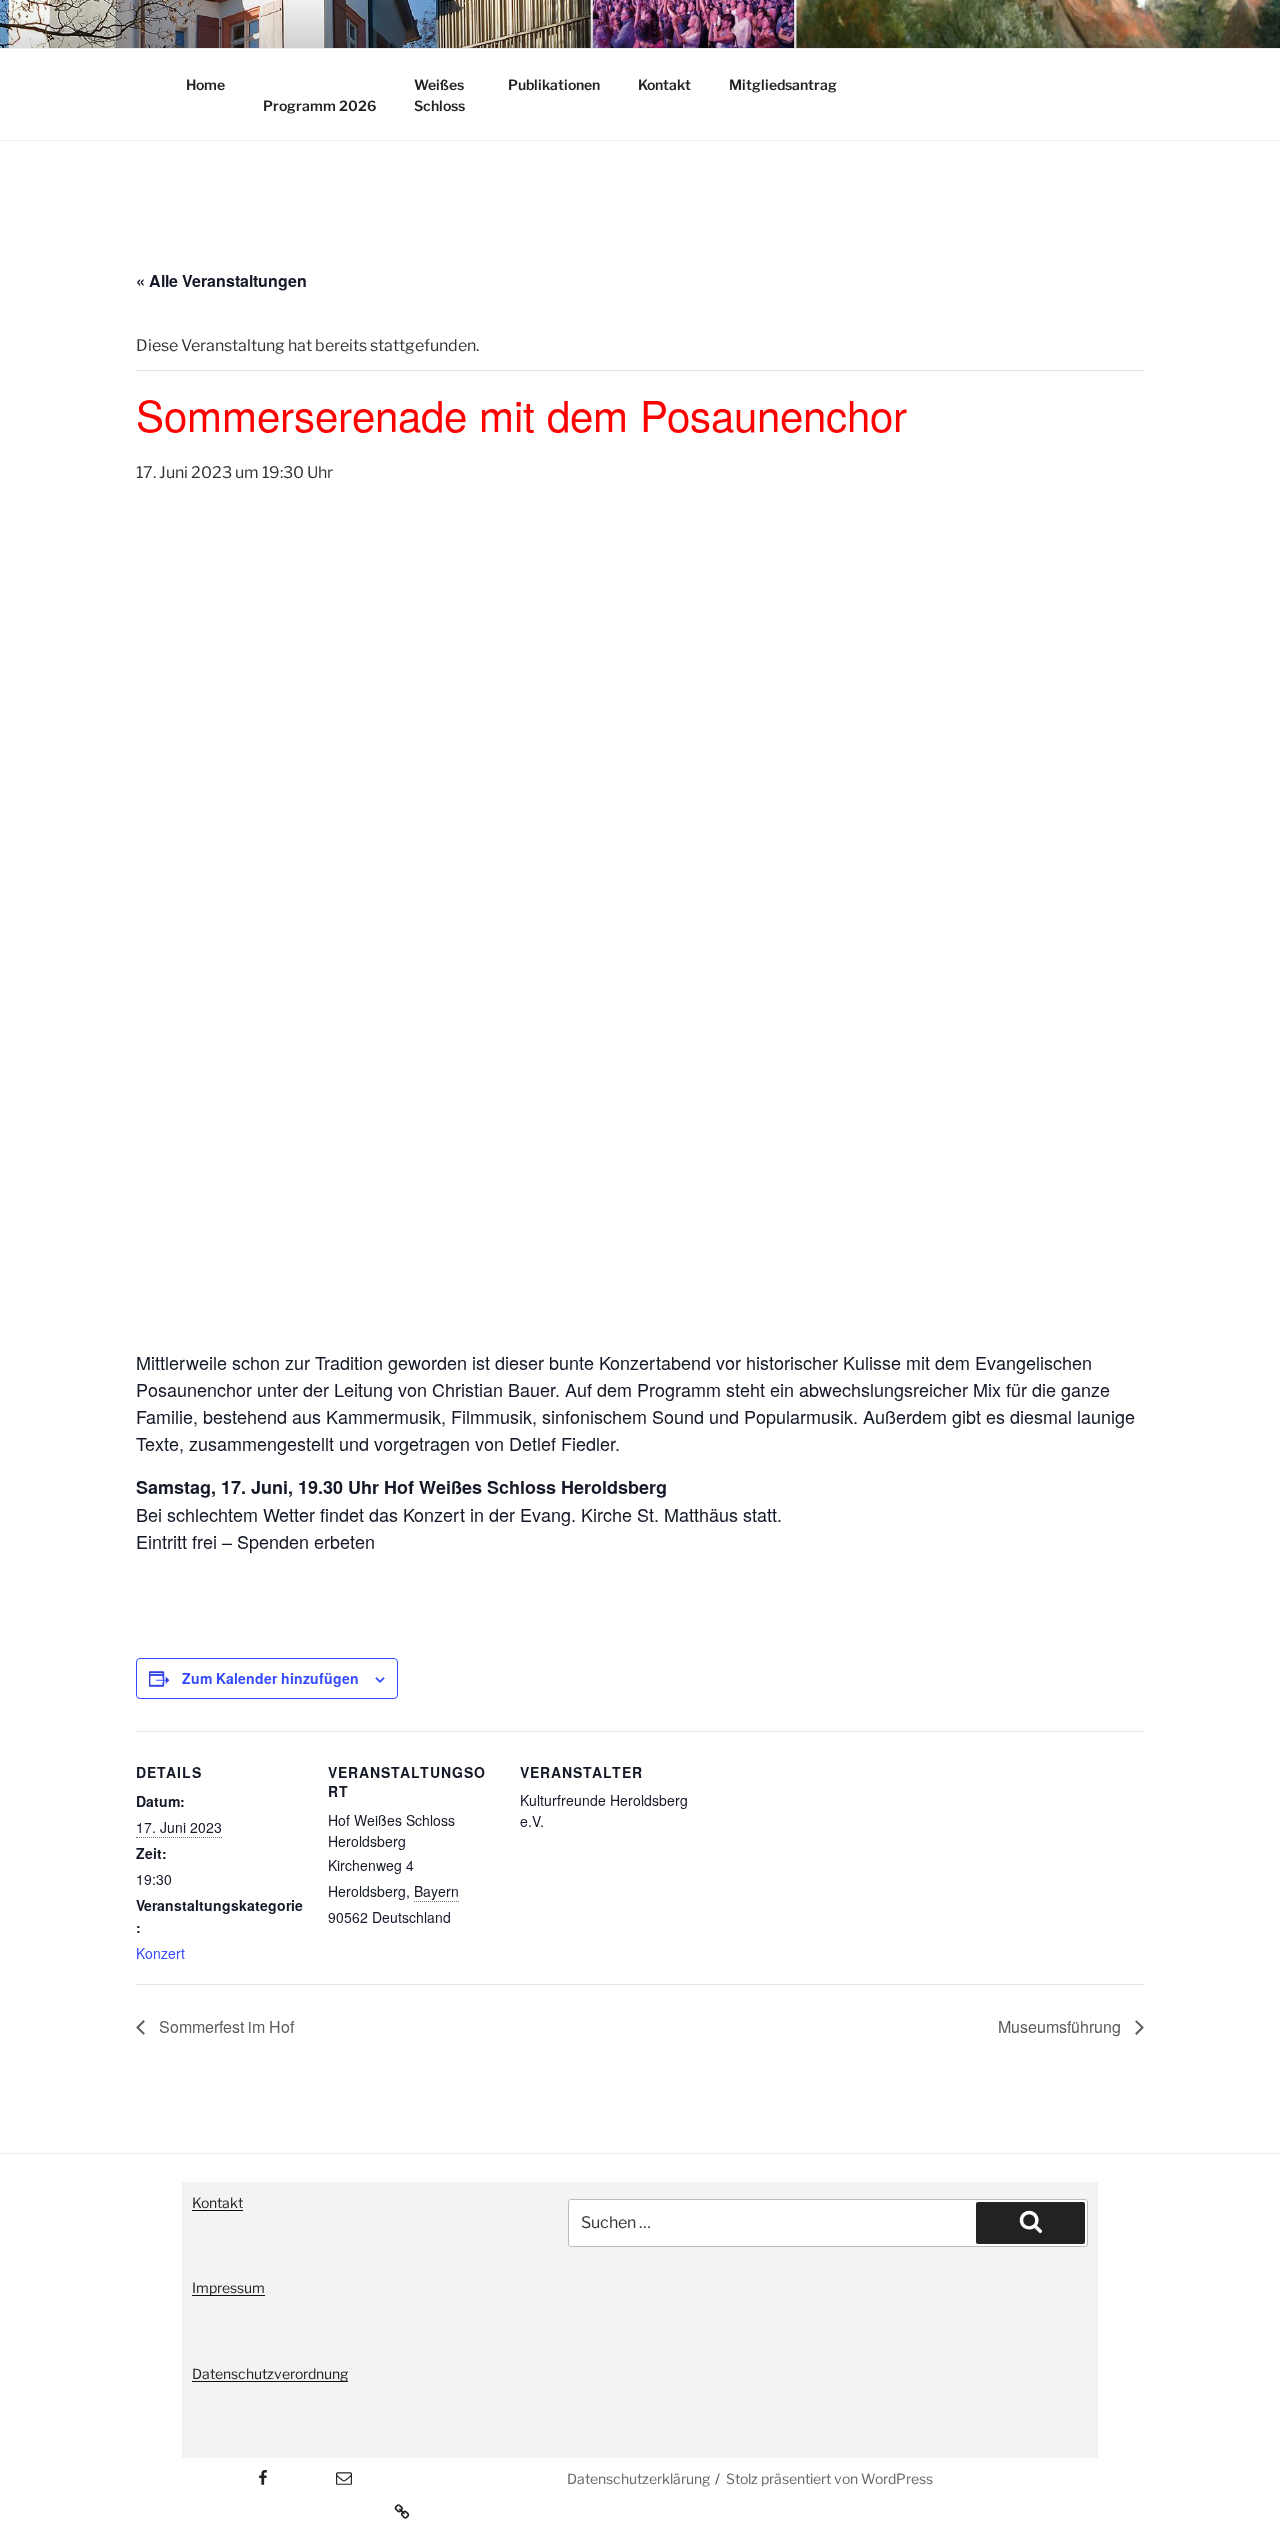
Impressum (228, 2287)
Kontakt (664, 84)
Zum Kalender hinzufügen (270, 1678)
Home (205, 84)
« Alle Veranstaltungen (221, 280)
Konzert (160, 1953)
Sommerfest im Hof (224, 2026)
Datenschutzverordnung (270, 2373)
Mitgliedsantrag (783, 84)
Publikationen (554, 84)
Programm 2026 (319, 105)
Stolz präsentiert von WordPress (829, 2478)
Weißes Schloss (439, 95)
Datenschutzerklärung (638, 2478)
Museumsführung (1061, 2026)
